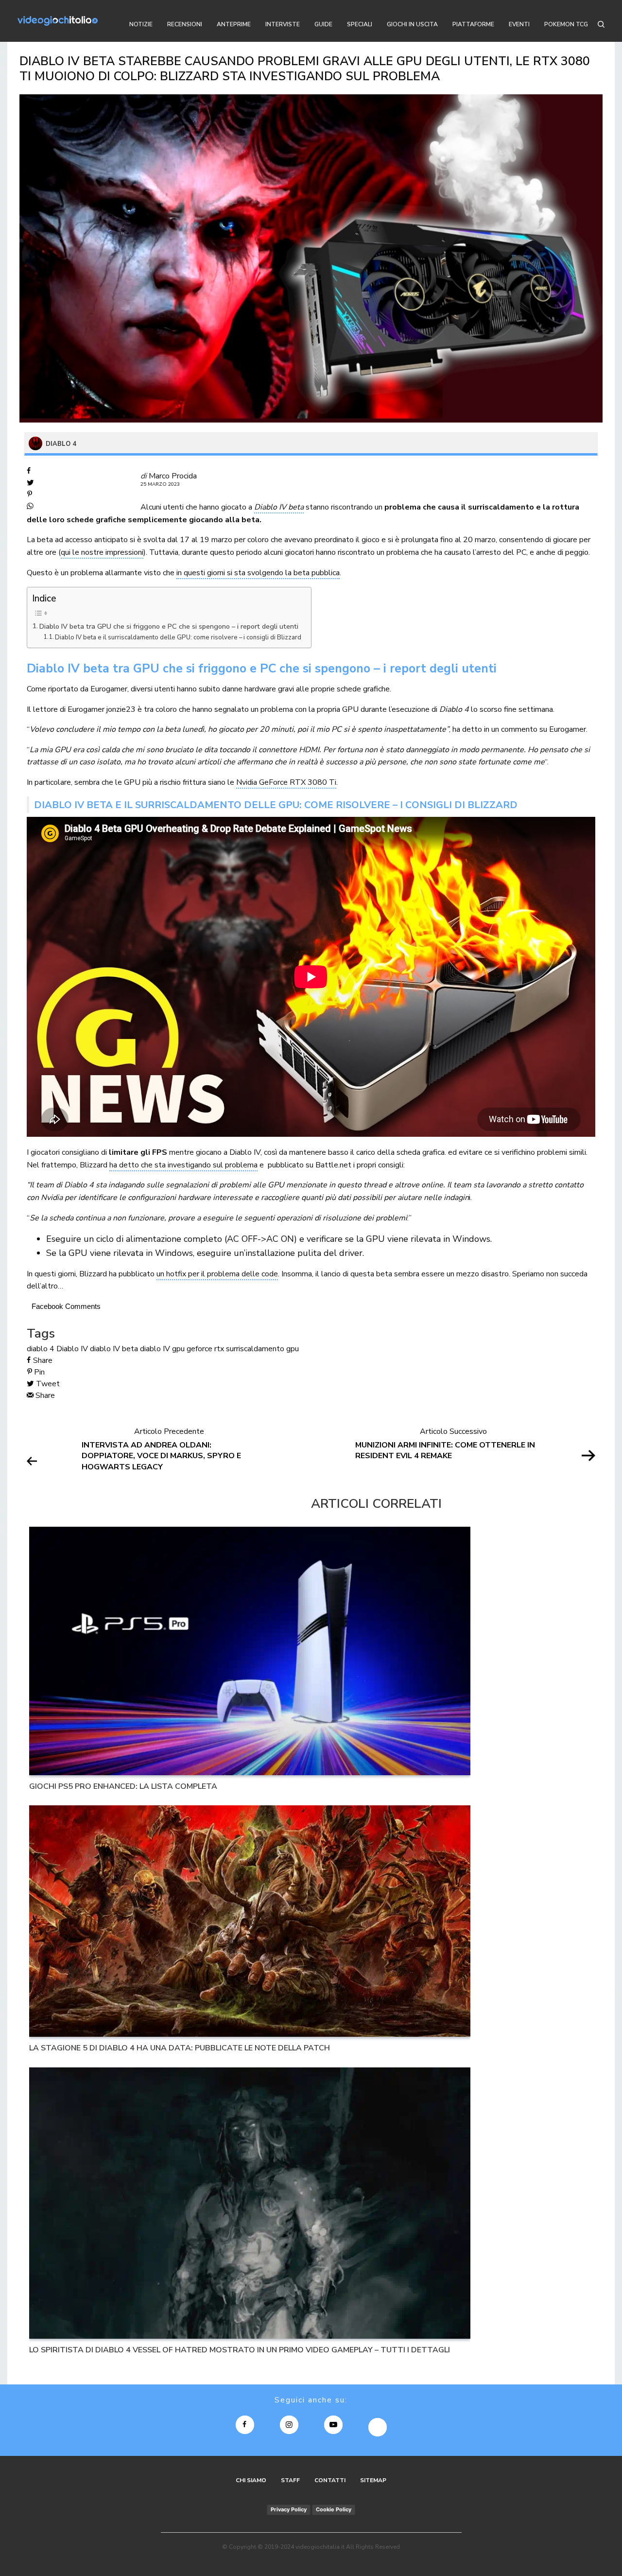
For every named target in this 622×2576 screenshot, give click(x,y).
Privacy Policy (289, 2509)
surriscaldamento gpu (262, 1349)
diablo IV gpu (162, 1349)
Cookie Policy (334, 2509)
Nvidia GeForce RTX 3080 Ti (286, 782)
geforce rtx (205, 1349)
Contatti (330, 2480)
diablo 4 (41, 1349)
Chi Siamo (251, 2480)
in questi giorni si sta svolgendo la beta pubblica (258, 573)
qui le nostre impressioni (102, 552)
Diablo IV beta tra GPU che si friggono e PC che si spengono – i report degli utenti (169, 626)
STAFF (290, 2480)
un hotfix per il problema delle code (217, 1274)
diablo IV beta (114, 1349)
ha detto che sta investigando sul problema (183, 1165)
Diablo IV (72, 1349)
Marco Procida (173, 476)
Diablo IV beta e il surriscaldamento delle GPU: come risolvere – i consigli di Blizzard (178, 637)
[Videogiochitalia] (58, 21)
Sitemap (373, 2480)
